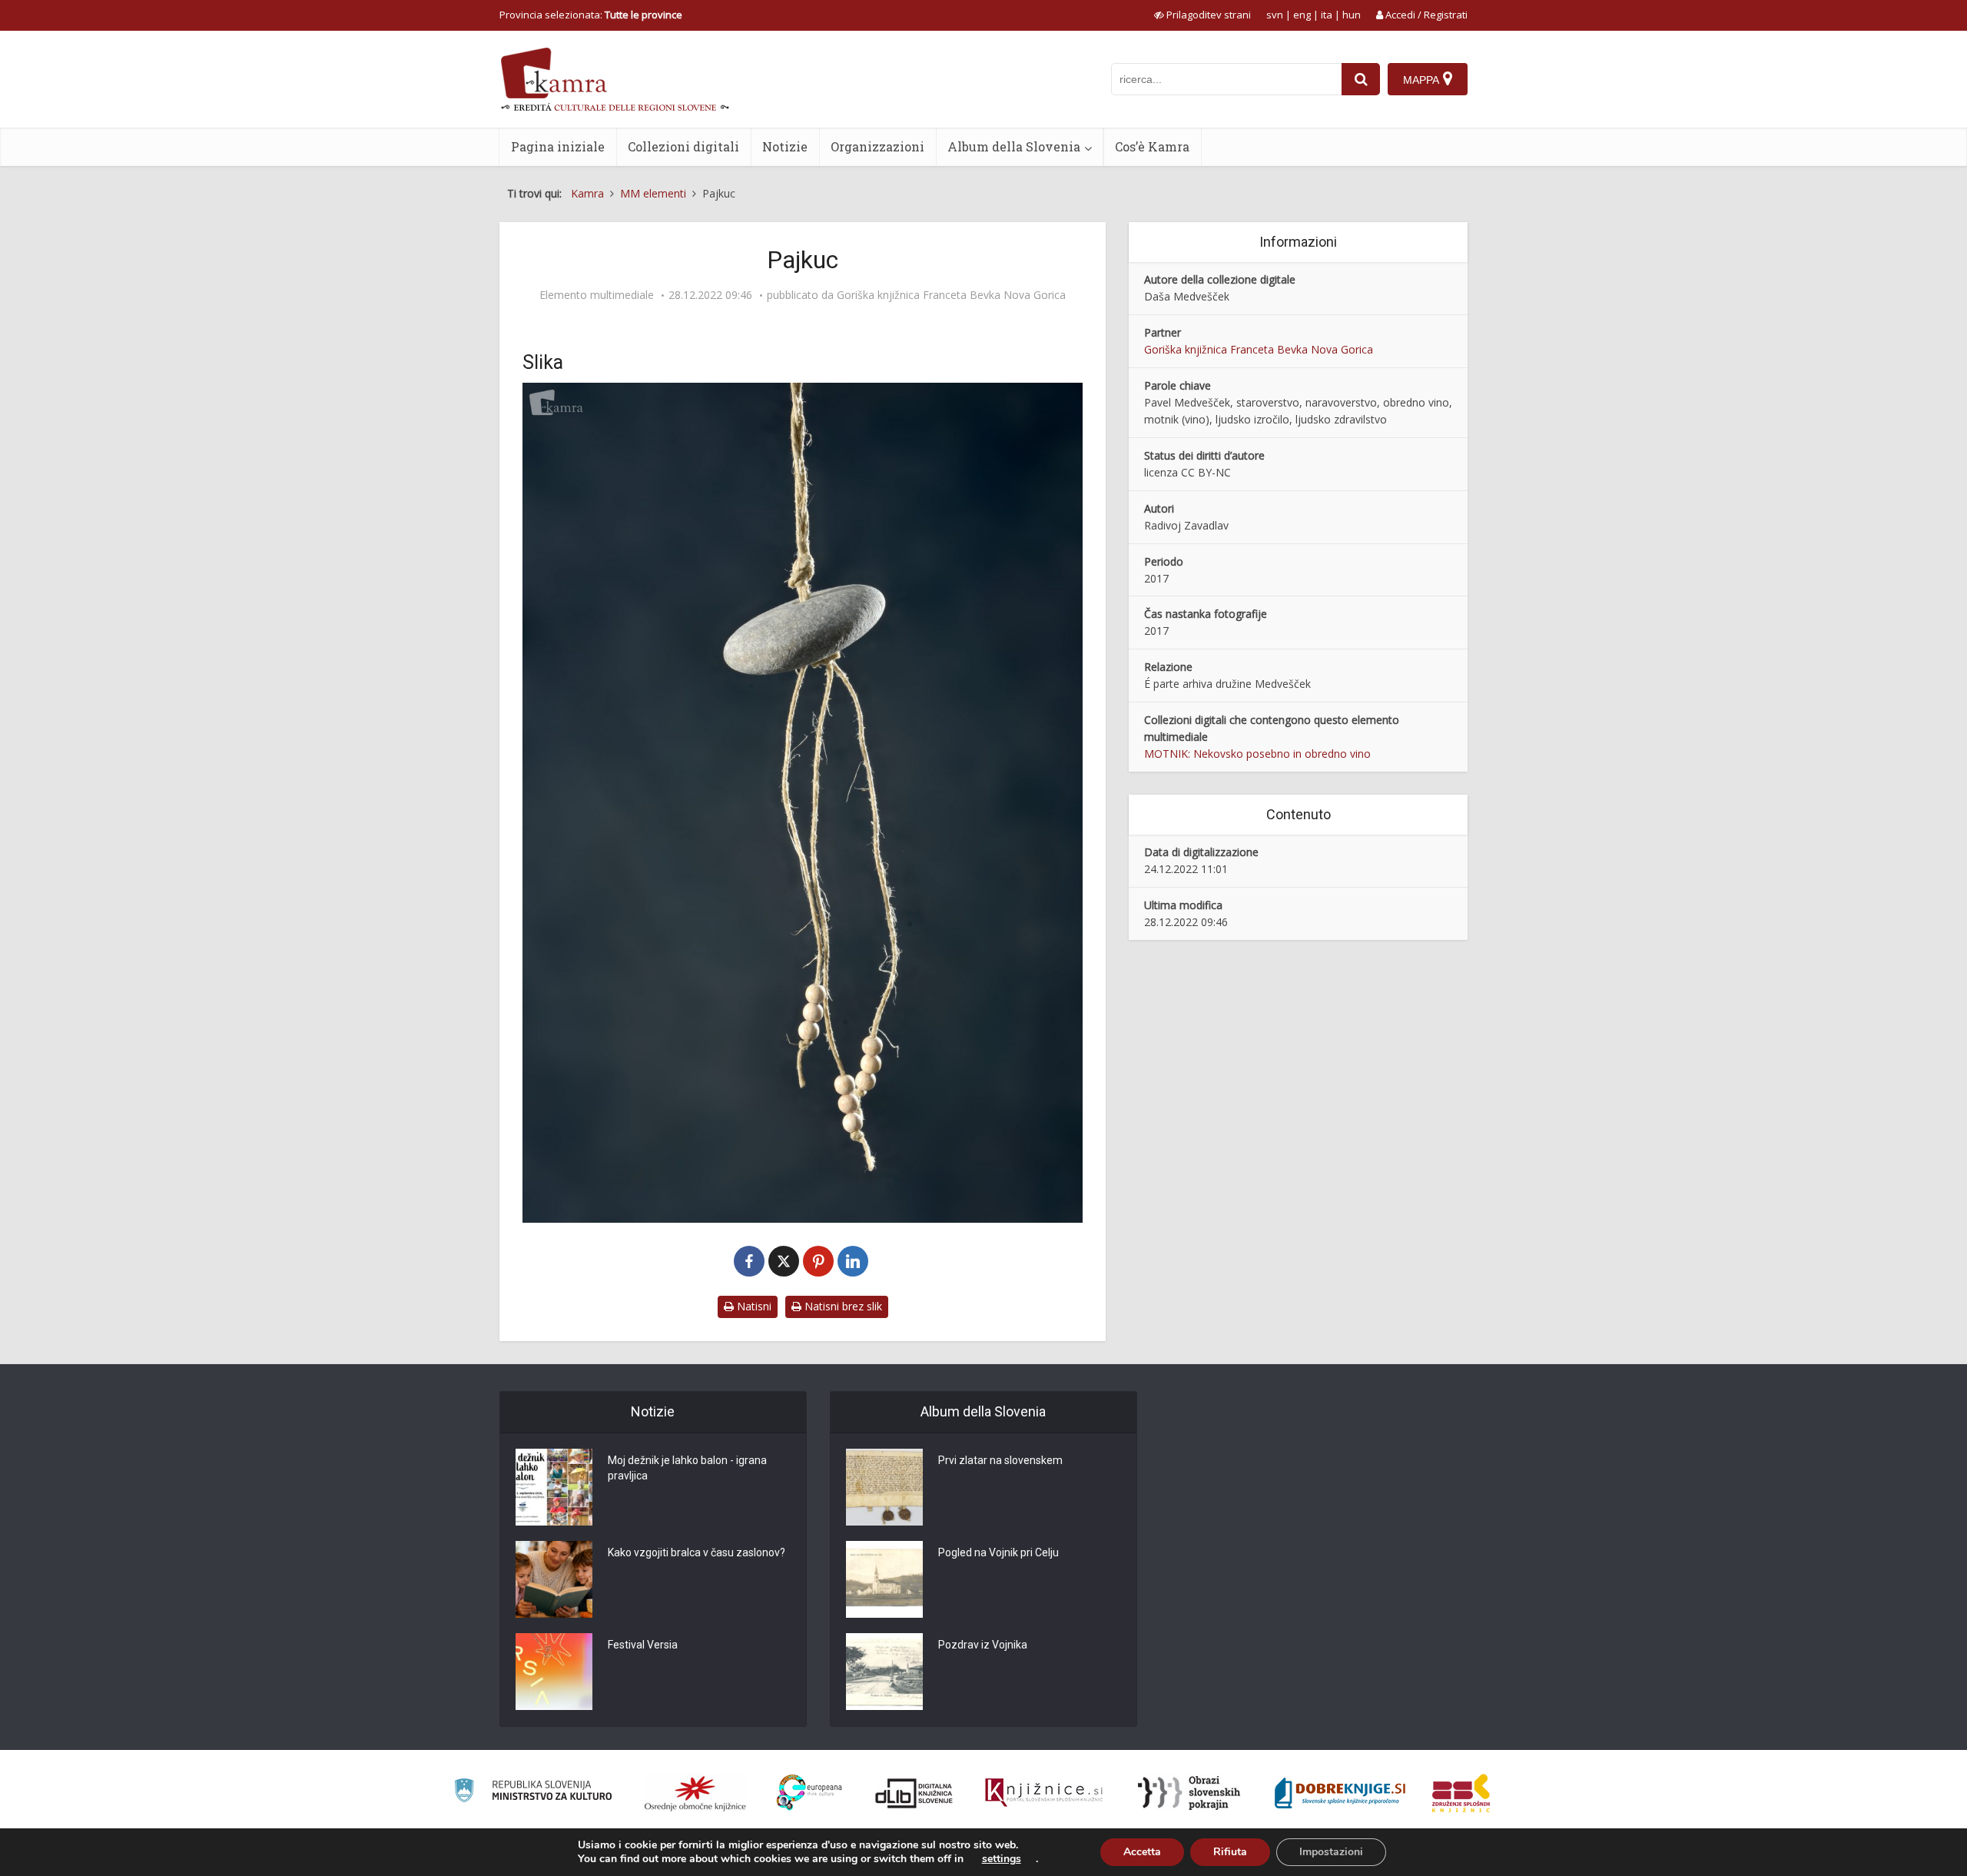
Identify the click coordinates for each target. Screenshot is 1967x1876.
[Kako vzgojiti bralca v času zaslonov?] (554, 1579)
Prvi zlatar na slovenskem (1000, 1460)
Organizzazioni (877, 146)
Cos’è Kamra (1152, 146)
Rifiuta (1230, 1852)
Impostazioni (1331, 1852)
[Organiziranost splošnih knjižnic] (695, 1793)
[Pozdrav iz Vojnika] (884, 1672)
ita (1327, 15)
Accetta (1142, 1852)
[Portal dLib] (914, 1793)
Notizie (785, 146)
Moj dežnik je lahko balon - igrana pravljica (687, 1468)
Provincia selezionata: (591, 15)
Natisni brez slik (842, 1306)
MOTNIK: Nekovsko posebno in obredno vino (1257, 754)
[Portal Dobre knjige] (1340, 1793)
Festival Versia (643, 1645)
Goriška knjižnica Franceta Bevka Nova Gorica (951, 295)
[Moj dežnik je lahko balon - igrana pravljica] (554, 1487)
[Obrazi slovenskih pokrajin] (1189, 1793)
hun (1352, 15)
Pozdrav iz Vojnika (983, 1645)
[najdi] (1361, 79)
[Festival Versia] (554, 1672)
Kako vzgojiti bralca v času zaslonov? (697, 1552)
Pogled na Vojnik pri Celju (998, 1552)
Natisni (753, 1306)
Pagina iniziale (558, 146)
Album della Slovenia (1014, 146)
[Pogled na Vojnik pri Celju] (884, 1579)
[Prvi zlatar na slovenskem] (884, 1487)
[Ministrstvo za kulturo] (533, 1793)
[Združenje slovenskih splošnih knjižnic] (1044, 1793)
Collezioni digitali (683, 146)
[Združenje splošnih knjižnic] (1461, 1793)
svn (1275, 15)
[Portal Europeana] (809, 1793)
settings (1002, 1859)
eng (1302, 15)
